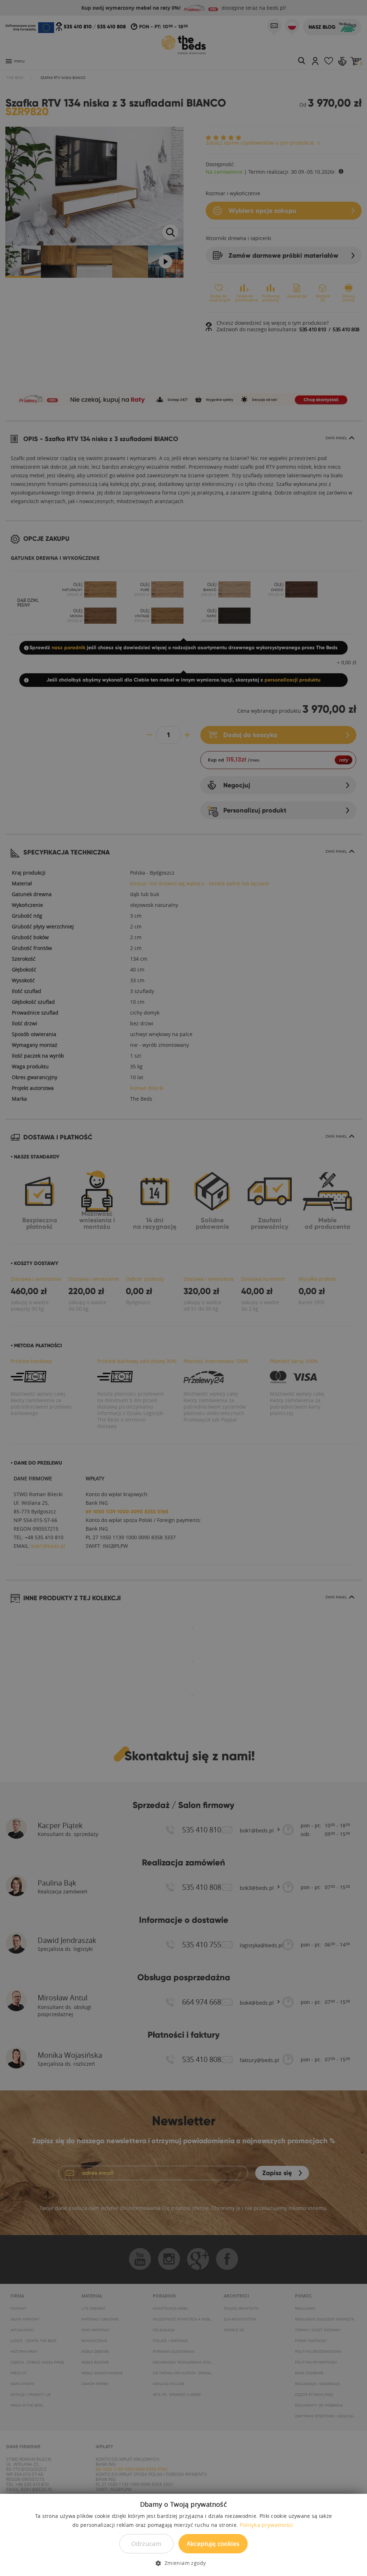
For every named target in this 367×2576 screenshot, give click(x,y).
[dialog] (183, 1288)
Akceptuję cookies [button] (213, 2544)
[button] (183, 2563)
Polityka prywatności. (267, 2525)
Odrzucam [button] (146, 2544)
